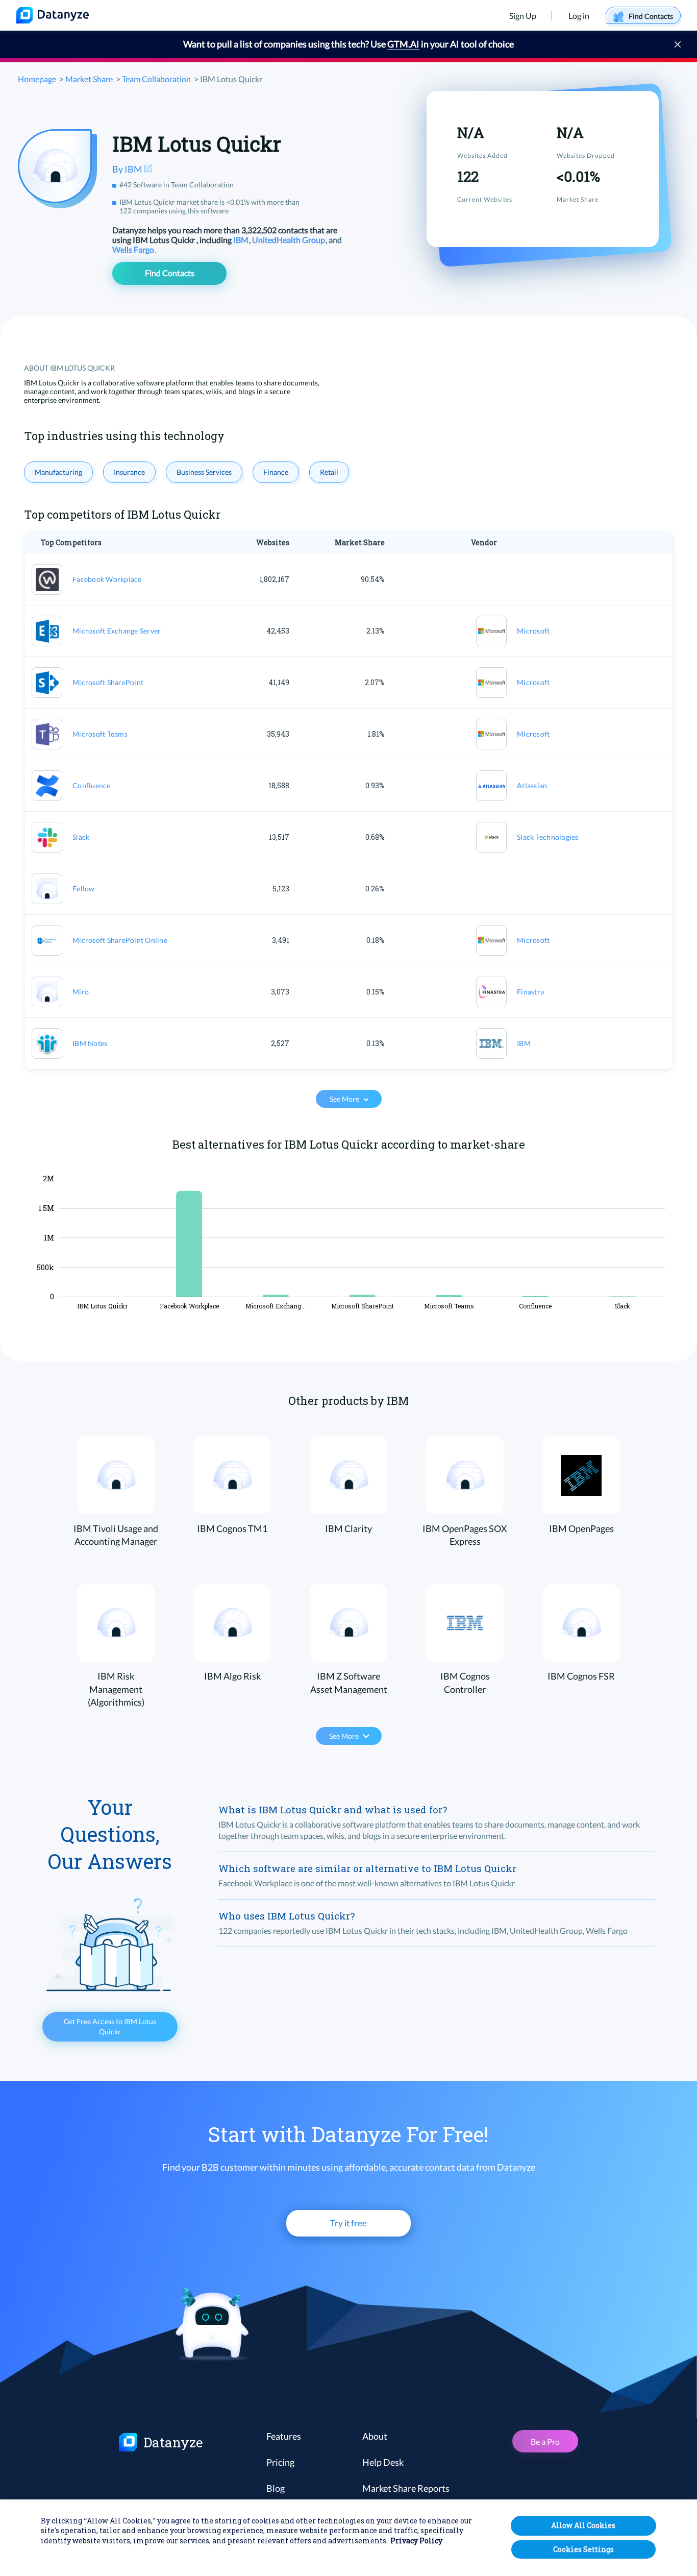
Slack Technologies (548, 837)
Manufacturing (58, 472)
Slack (81, 837)
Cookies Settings (583, 2549)
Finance (276, 472)
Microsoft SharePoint (108, 682)
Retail (329, 472)
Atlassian (532, 785)
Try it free (348, 2223)
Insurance (129, 472)
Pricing (280, 2462)
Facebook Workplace (107, 579)
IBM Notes (90, 1043)
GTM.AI (403, 44)
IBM (242, 240)
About (375, 2436)
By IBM (128, 169)
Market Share (89, 79)
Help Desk (383, 2462)
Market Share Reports (406, 2488)
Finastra (530, 992)
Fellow (84, 889)
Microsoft (533, 631)
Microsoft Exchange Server (117, 631)
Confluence (92, 785)
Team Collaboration (156, 79)
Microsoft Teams (100, 734)
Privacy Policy (416, 2541)
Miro (81, 992)
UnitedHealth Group (289, 240)
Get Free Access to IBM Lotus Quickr (110, 2026)
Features (284, 2436)
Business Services (204, 472)
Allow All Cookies (583, 2525)
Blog (276, 2488)
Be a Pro (545, 2441)
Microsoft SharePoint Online (120, 940)
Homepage (37, 79)
